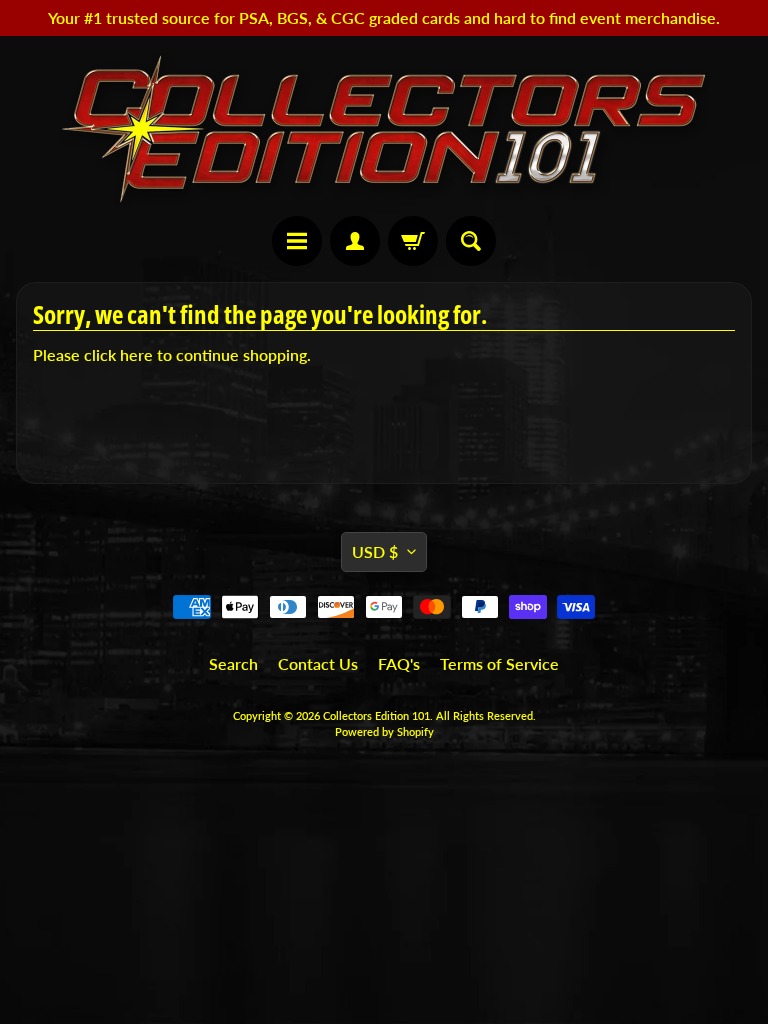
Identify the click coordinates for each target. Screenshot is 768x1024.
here (136, 354)
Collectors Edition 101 (376, 715)
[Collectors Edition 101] (384, 129)
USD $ (375, 551)
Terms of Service (499, 663)
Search (233, 663)
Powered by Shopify (384, 731)
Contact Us (318, 663)
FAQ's (399, 663)
